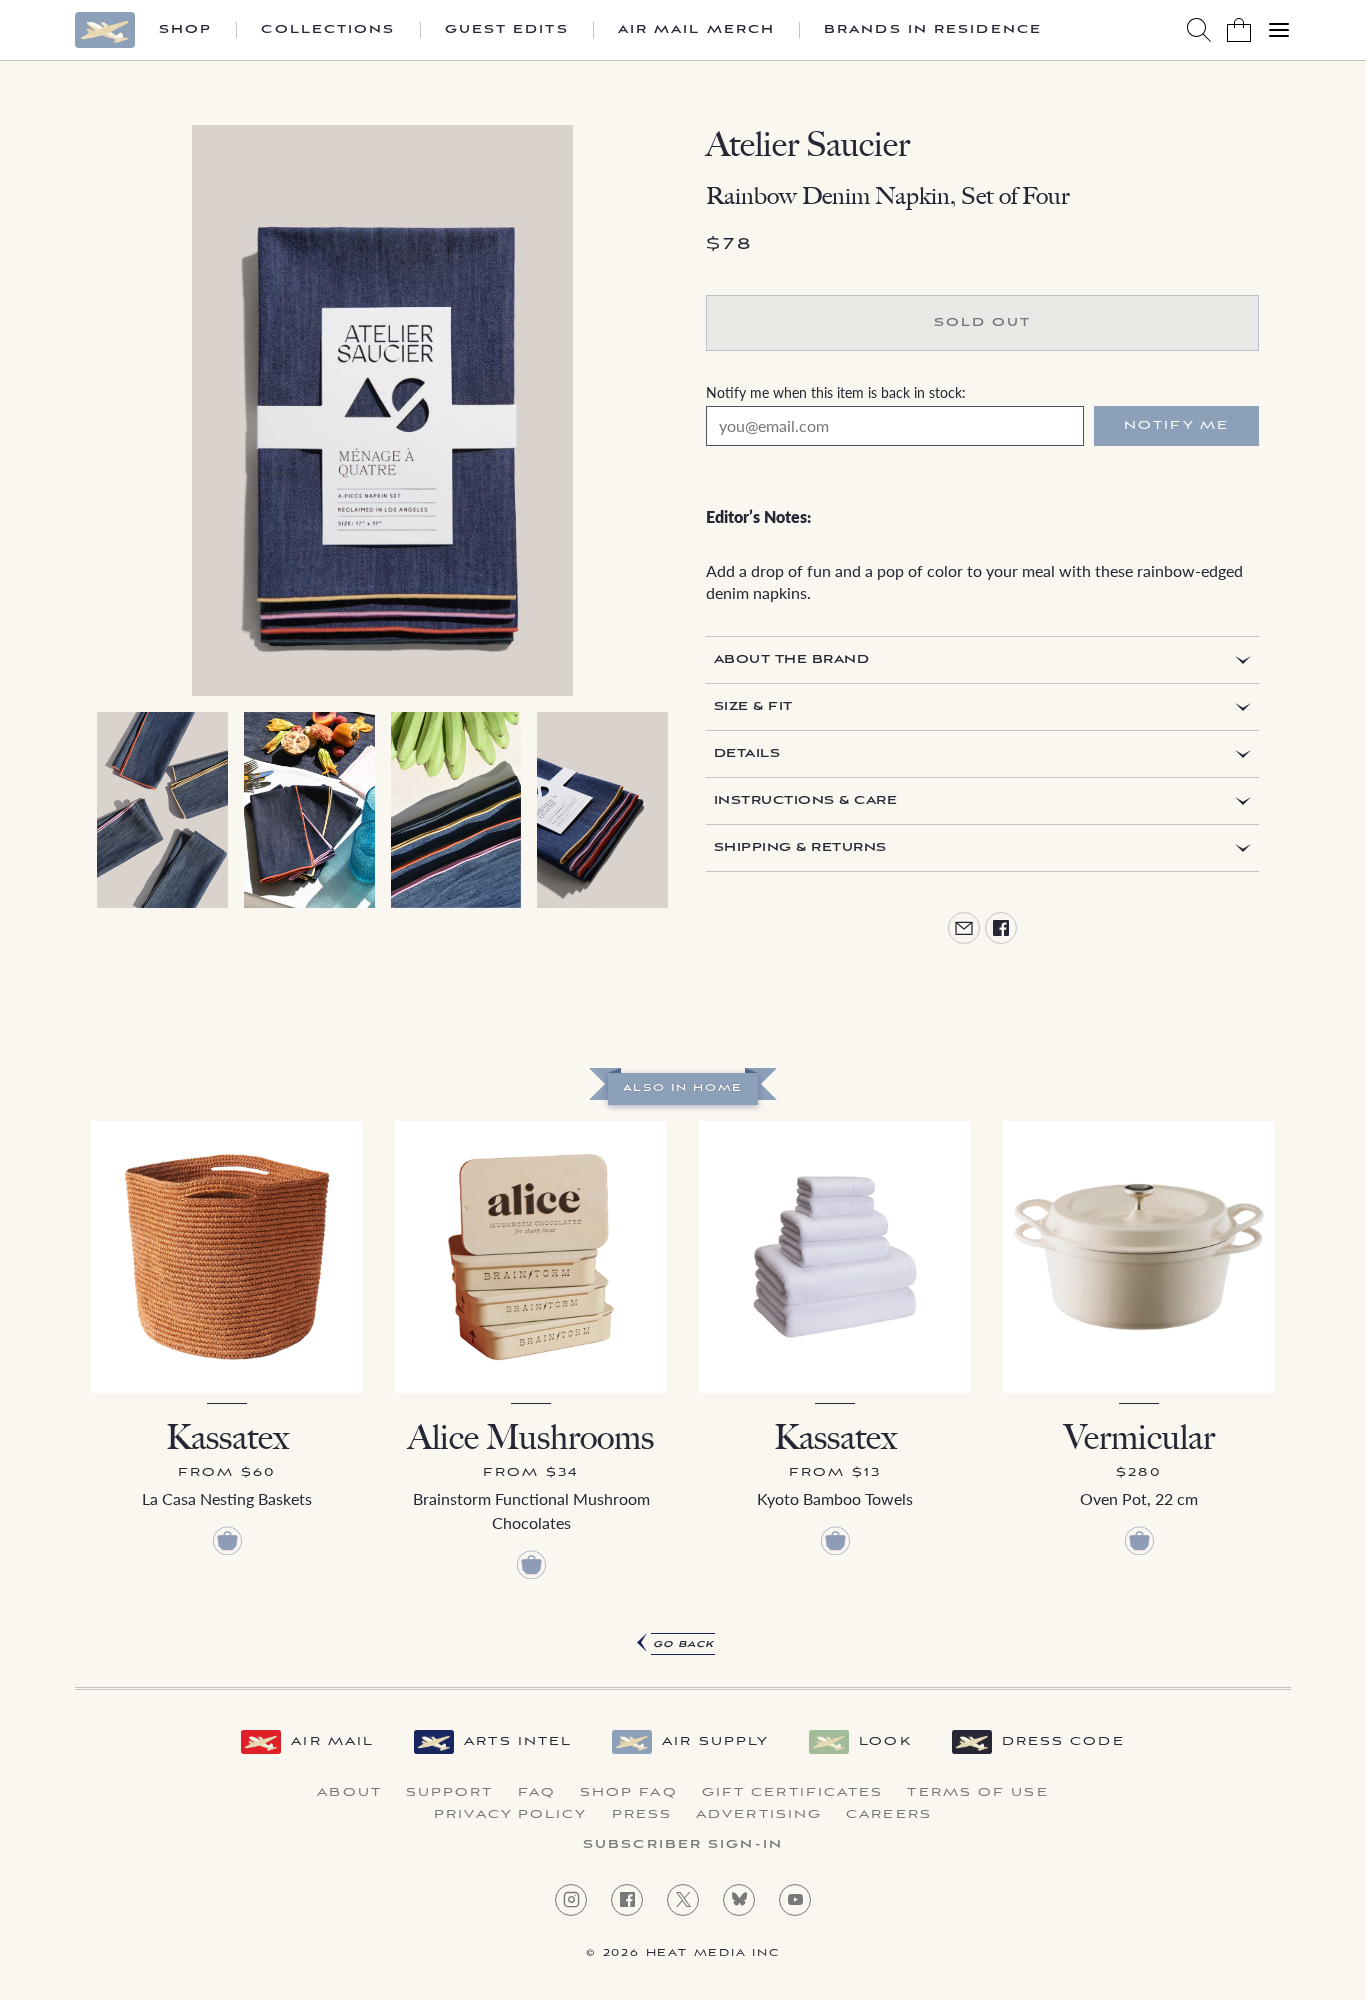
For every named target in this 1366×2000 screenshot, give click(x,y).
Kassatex (227, 1437)
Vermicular (1139, 1437)
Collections (328, 30)
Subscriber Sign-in (683, 1845)
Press (642, 1815)
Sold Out (983, 322)
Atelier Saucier (808, 144)
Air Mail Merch (696, 30)
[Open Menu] (1279, 30)
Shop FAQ (629, 1793)
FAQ (537, 1793)
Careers (889, 1815)
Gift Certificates (793, 1793)
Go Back (683, 1644)
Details (747, 753)
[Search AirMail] (1199, 30)
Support (450, 1793)
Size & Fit (753, 706)
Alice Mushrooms (531, 1437)
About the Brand (791, 659)
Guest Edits (507, 30)
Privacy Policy (510, 1815)
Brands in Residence (933, 30)
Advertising (759, 1815)
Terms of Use (977, 1793)
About (349, 1793)
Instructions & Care (805, 800)
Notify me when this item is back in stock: (836, 392)
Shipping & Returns (800, 847)
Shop (185, 30)
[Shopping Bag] (1239, 30)
